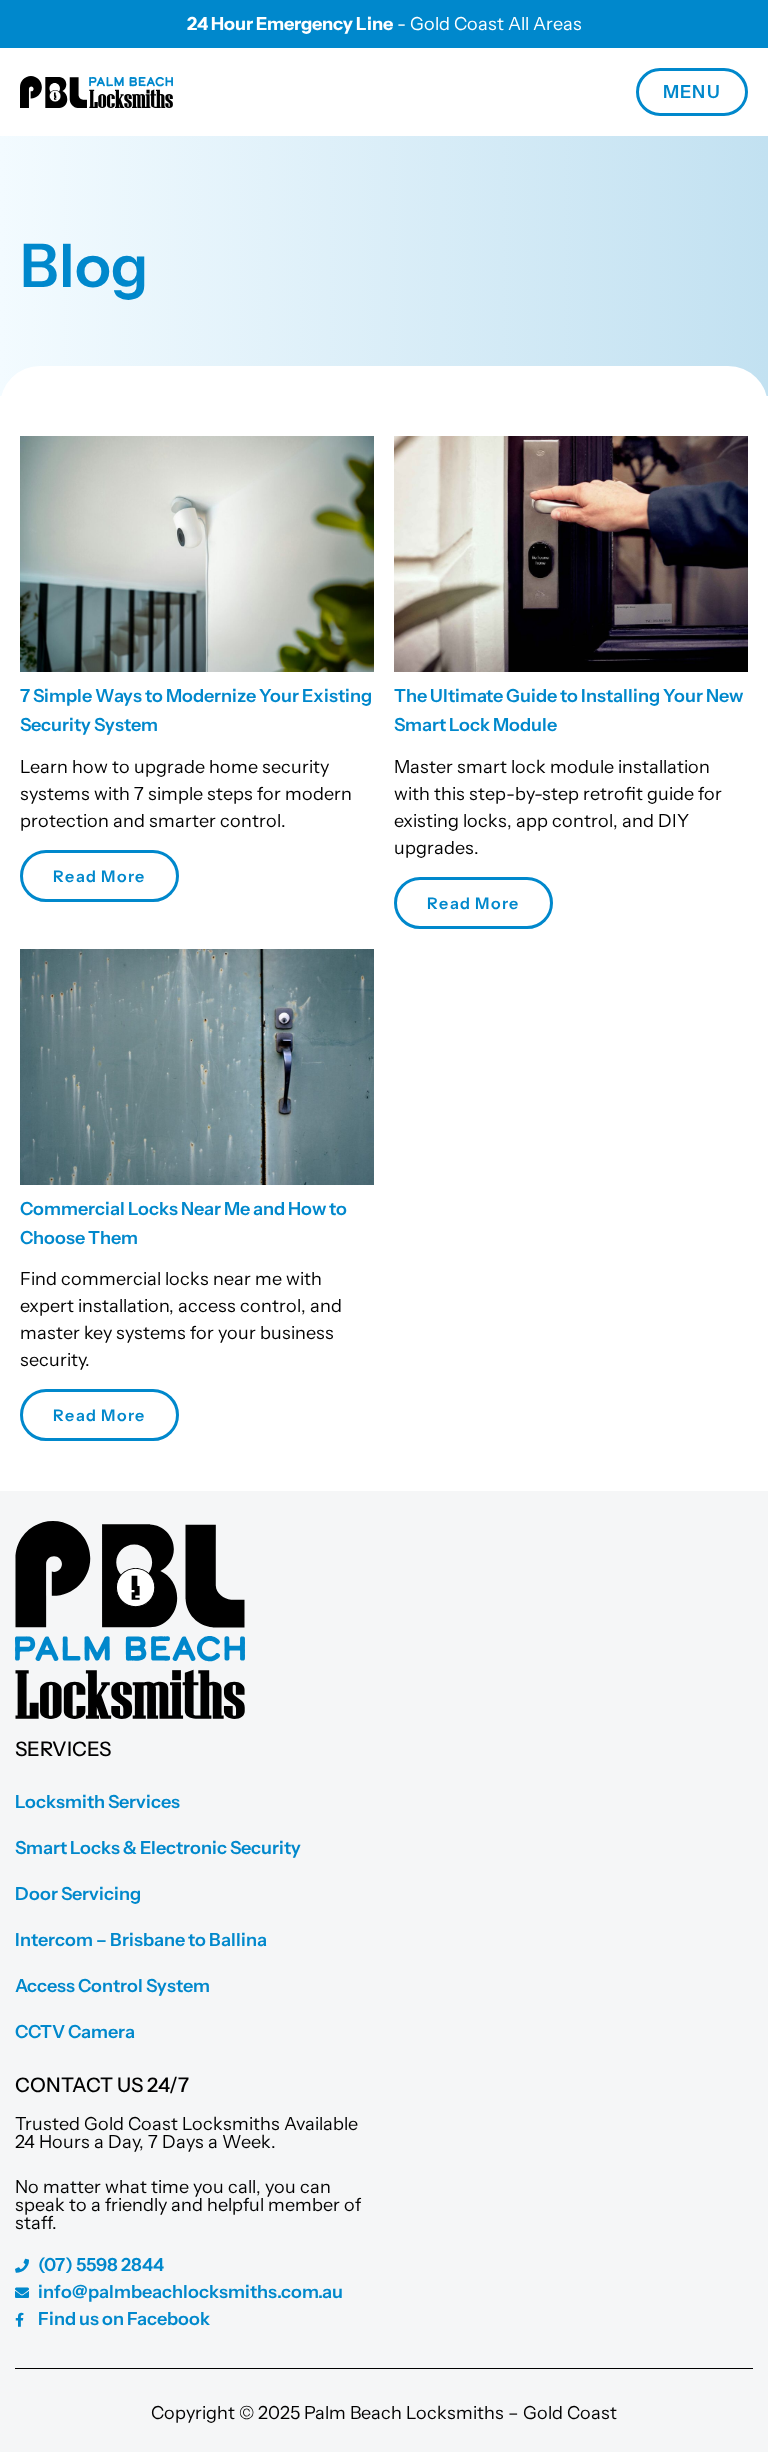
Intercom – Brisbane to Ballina (141, 1940)
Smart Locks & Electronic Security (158, 1848)
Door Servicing (78, 1894)
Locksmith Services (97, 1802)
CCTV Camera (75, 2032)
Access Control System (112, 1986)
